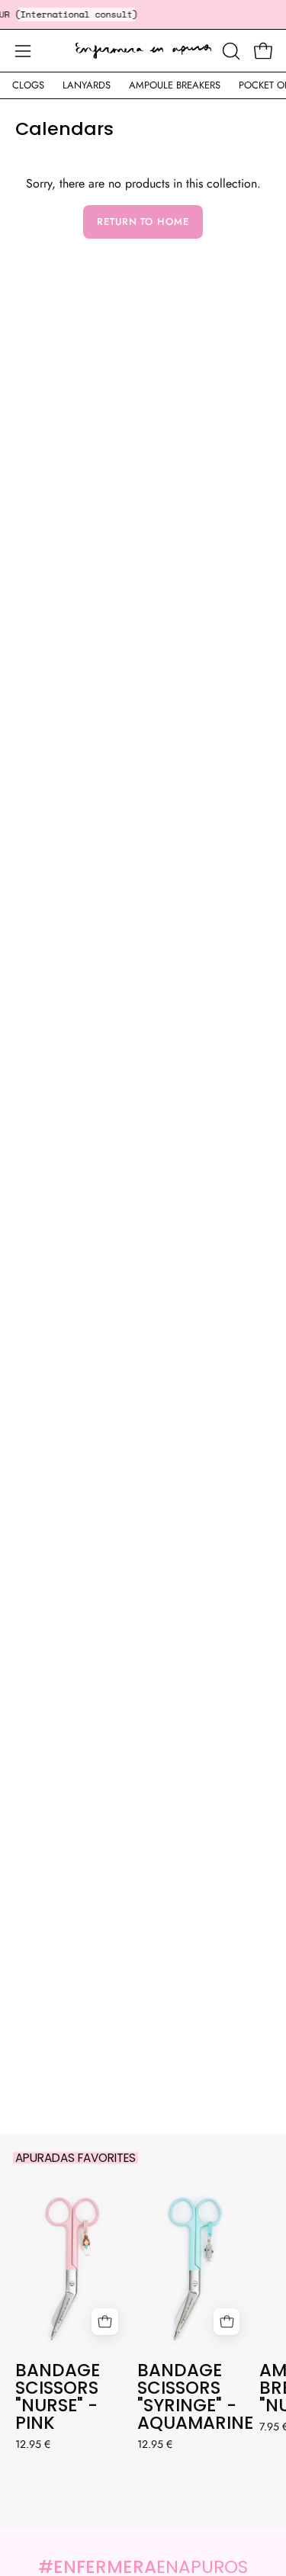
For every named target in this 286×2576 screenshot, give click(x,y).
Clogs (28, 85)
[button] (230, 51)
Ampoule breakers (175, 85)
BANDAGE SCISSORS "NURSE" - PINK (58, 2397)
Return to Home (143, 222)
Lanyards (87, 85)
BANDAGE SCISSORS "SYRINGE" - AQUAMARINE (194, 2397)
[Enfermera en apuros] (143, 51)
